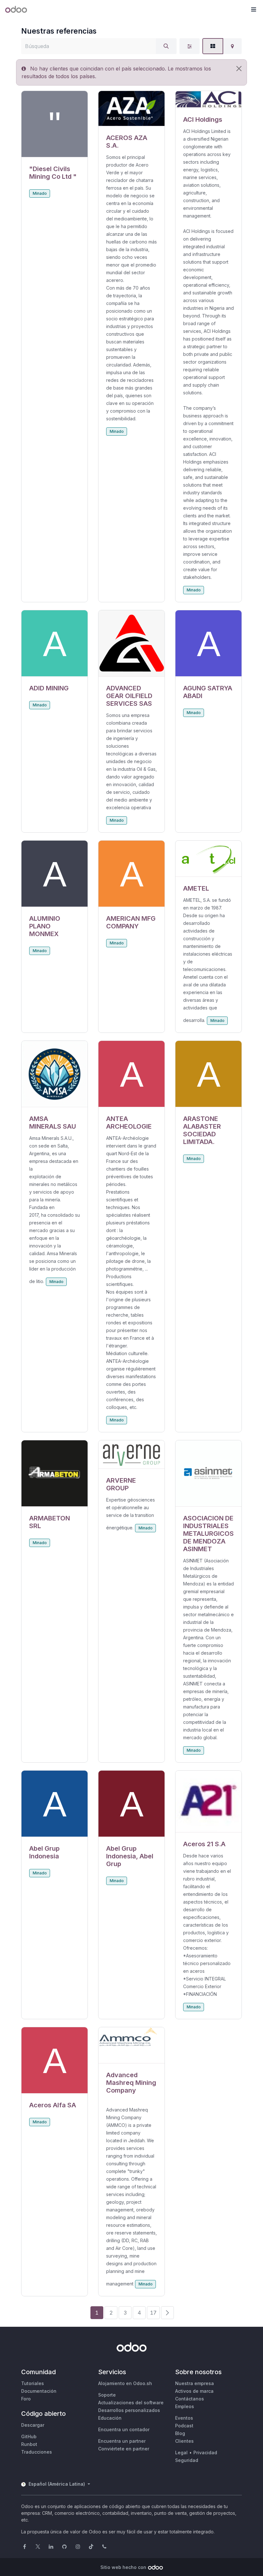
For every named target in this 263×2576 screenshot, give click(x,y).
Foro (26, 2399)
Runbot (29, 2444)
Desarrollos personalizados (129, 2410)
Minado (40, 193)
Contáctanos (190, 2399)
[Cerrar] (239, 69)
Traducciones (37, 2452)
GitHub (29, 2436)
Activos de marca (194, 2391)
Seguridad (187, 2460)
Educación (110, 2418)
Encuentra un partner (122, 2441)
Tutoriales (33, 2383)
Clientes (184, 2441)
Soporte (107, 2395)
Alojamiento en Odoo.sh (125, 2383)
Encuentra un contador (124, 2429)
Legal (181, 2453)
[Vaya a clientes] (55, 124)
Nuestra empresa (195, 2383)
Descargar (33, 2425)
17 (153, 2313)
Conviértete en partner (124, 2449)
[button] (253, 10)
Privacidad (205, 2453)
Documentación (39, 2391)
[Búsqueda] (166, 46)
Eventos (184, 2418)
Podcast (184, 2426)
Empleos (185, 2406)
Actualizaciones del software (131, 2403)
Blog (180, 2433)
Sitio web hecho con (123, 2567)
